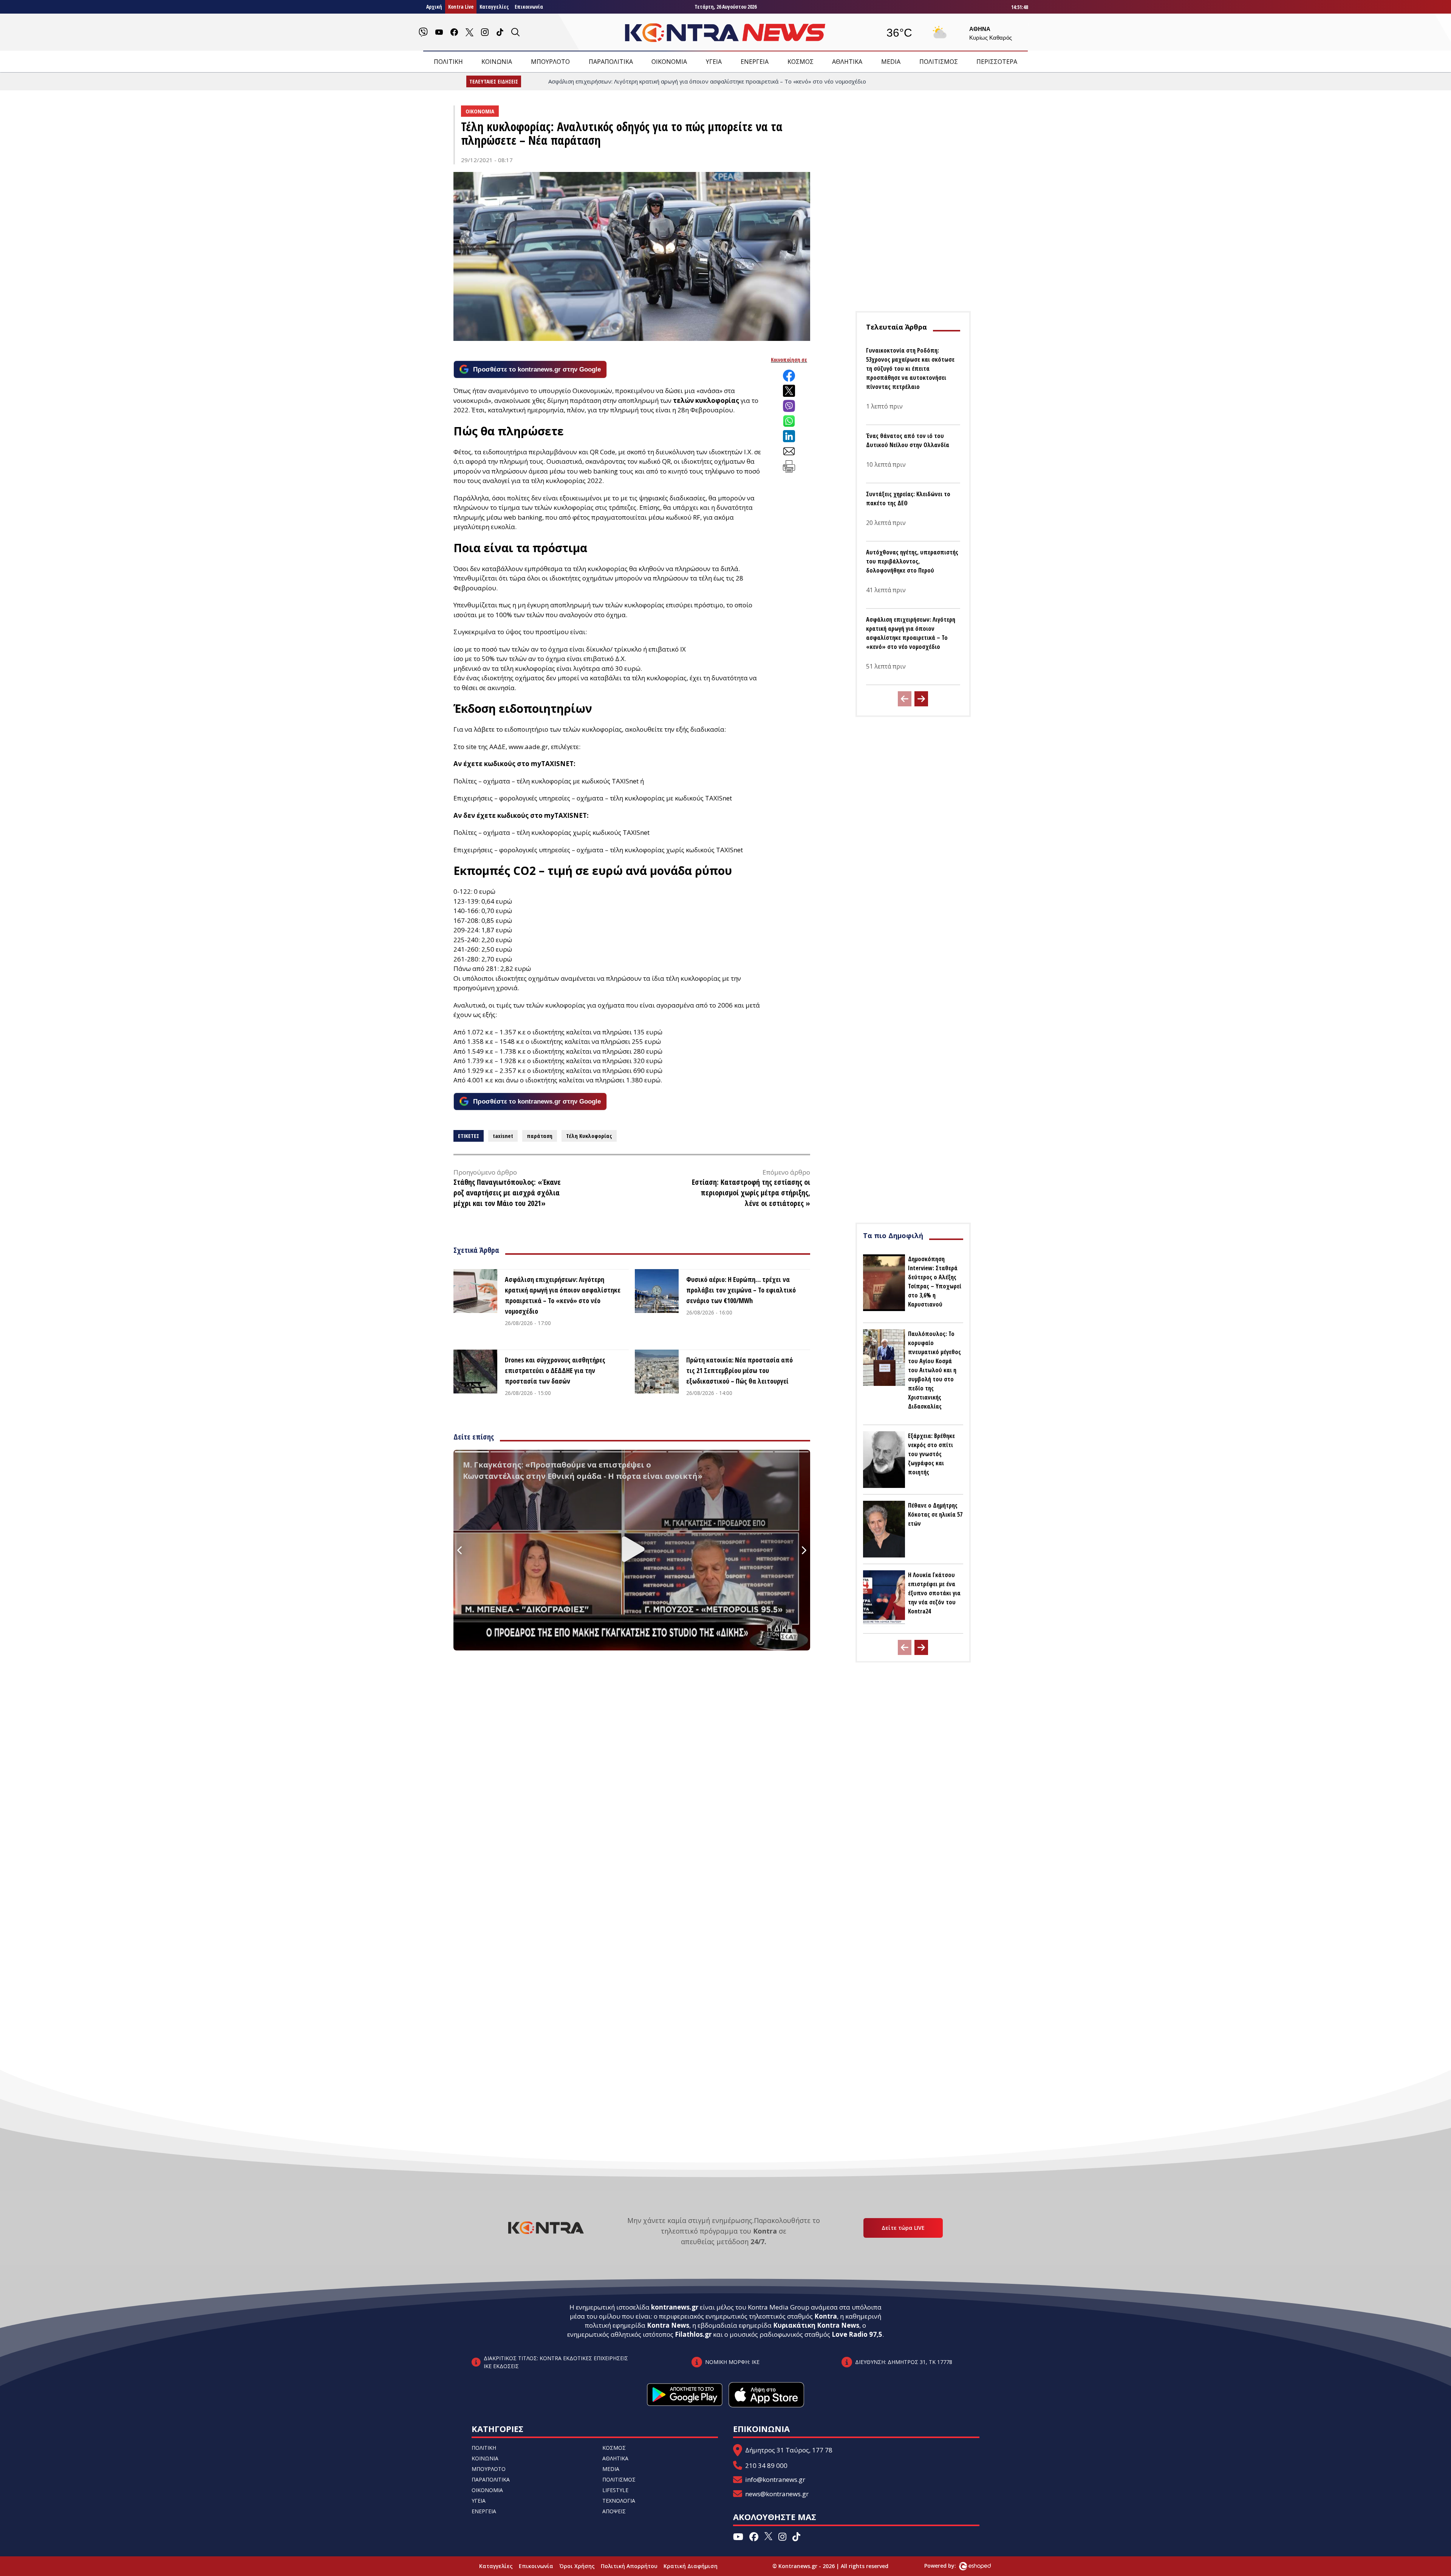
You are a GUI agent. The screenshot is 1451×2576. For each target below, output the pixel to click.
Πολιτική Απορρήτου (629, 2566)
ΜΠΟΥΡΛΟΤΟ (550, 62)
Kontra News (668, 2325)
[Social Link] (423, 32)
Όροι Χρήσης (577, 2566)
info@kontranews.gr (775, 2479)
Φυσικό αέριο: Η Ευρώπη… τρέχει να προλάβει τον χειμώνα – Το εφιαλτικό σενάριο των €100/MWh (741, 1290)
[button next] (921, 699)
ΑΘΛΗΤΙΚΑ (847, 62)
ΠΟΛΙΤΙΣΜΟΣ (939, 62)
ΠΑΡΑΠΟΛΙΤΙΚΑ (611, 62)
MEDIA (891, 62)
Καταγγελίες (494, 7)
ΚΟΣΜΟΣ (801, 62)
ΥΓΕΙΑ (714, 62)
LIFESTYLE (615, 2490)
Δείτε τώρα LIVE (903, 2228)
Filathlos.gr (693, 2334)
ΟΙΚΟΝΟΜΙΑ (669, 62)
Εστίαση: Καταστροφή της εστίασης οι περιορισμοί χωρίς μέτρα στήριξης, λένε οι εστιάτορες (751, 1193)
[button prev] (905, 699)
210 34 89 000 (766, 2465)
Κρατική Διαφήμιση (691, 2566)
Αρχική (434, 7)
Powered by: (948, 2566)
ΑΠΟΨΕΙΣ (614, 2511)
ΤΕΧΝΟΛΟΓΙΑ (619, 2501)
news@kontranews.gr (777, 2494)
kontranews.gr (675, 2307)
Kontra (826, 2316)
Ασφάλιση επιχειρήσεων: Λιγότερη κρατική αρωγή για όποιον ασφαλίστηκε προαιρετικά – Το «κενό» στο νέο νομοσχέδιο (563, 1295)
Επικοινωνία (529, 7)
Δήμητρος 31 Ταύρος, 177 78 (789, 2450)
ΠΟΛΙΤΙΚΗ (448, 62)
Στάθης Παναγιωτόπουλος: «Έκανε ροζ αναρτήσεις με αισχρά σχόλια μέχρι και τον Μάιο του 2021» (507, 1193)
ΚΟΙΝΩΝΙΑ (497, 62)
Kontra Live (461, 7)
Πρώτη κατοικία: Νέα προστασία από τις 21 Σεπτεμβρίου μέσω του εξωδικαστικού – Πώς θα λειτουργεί (739, 1370)
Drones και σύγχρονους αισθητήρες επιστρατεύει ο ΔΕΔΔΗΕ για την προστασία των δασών (555, 1370)
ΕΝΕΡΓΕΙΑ (755, 62)
